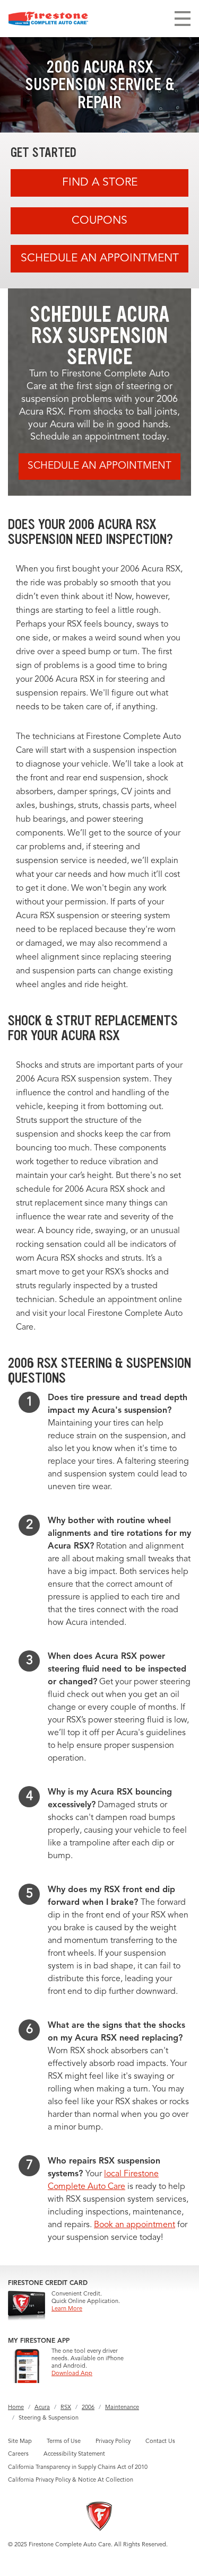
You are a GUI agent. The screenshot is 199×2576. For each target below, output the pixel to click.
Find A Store (100, 183)
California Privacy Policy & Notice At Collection (71, 2480)
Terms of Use (64, 2442)
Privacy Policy (113, 2442)
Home (16, 2408)
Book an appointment (135, 2225)
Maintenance (122, 2408)
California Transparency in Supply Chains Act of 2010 (78, 2468)
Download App (72, 2374)
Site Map (20, 2442)
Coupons (99, 221)
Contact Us (160, 2442)
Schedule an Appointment (100, 258)
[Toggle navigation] (183, 19)
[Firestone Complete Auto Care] (48, 19)
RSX (66, 2408)
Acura (42, 2408)
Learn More (67, 2309)
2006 (88, 2408)
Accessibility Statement (74, 2454)
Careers (18, 2454)
